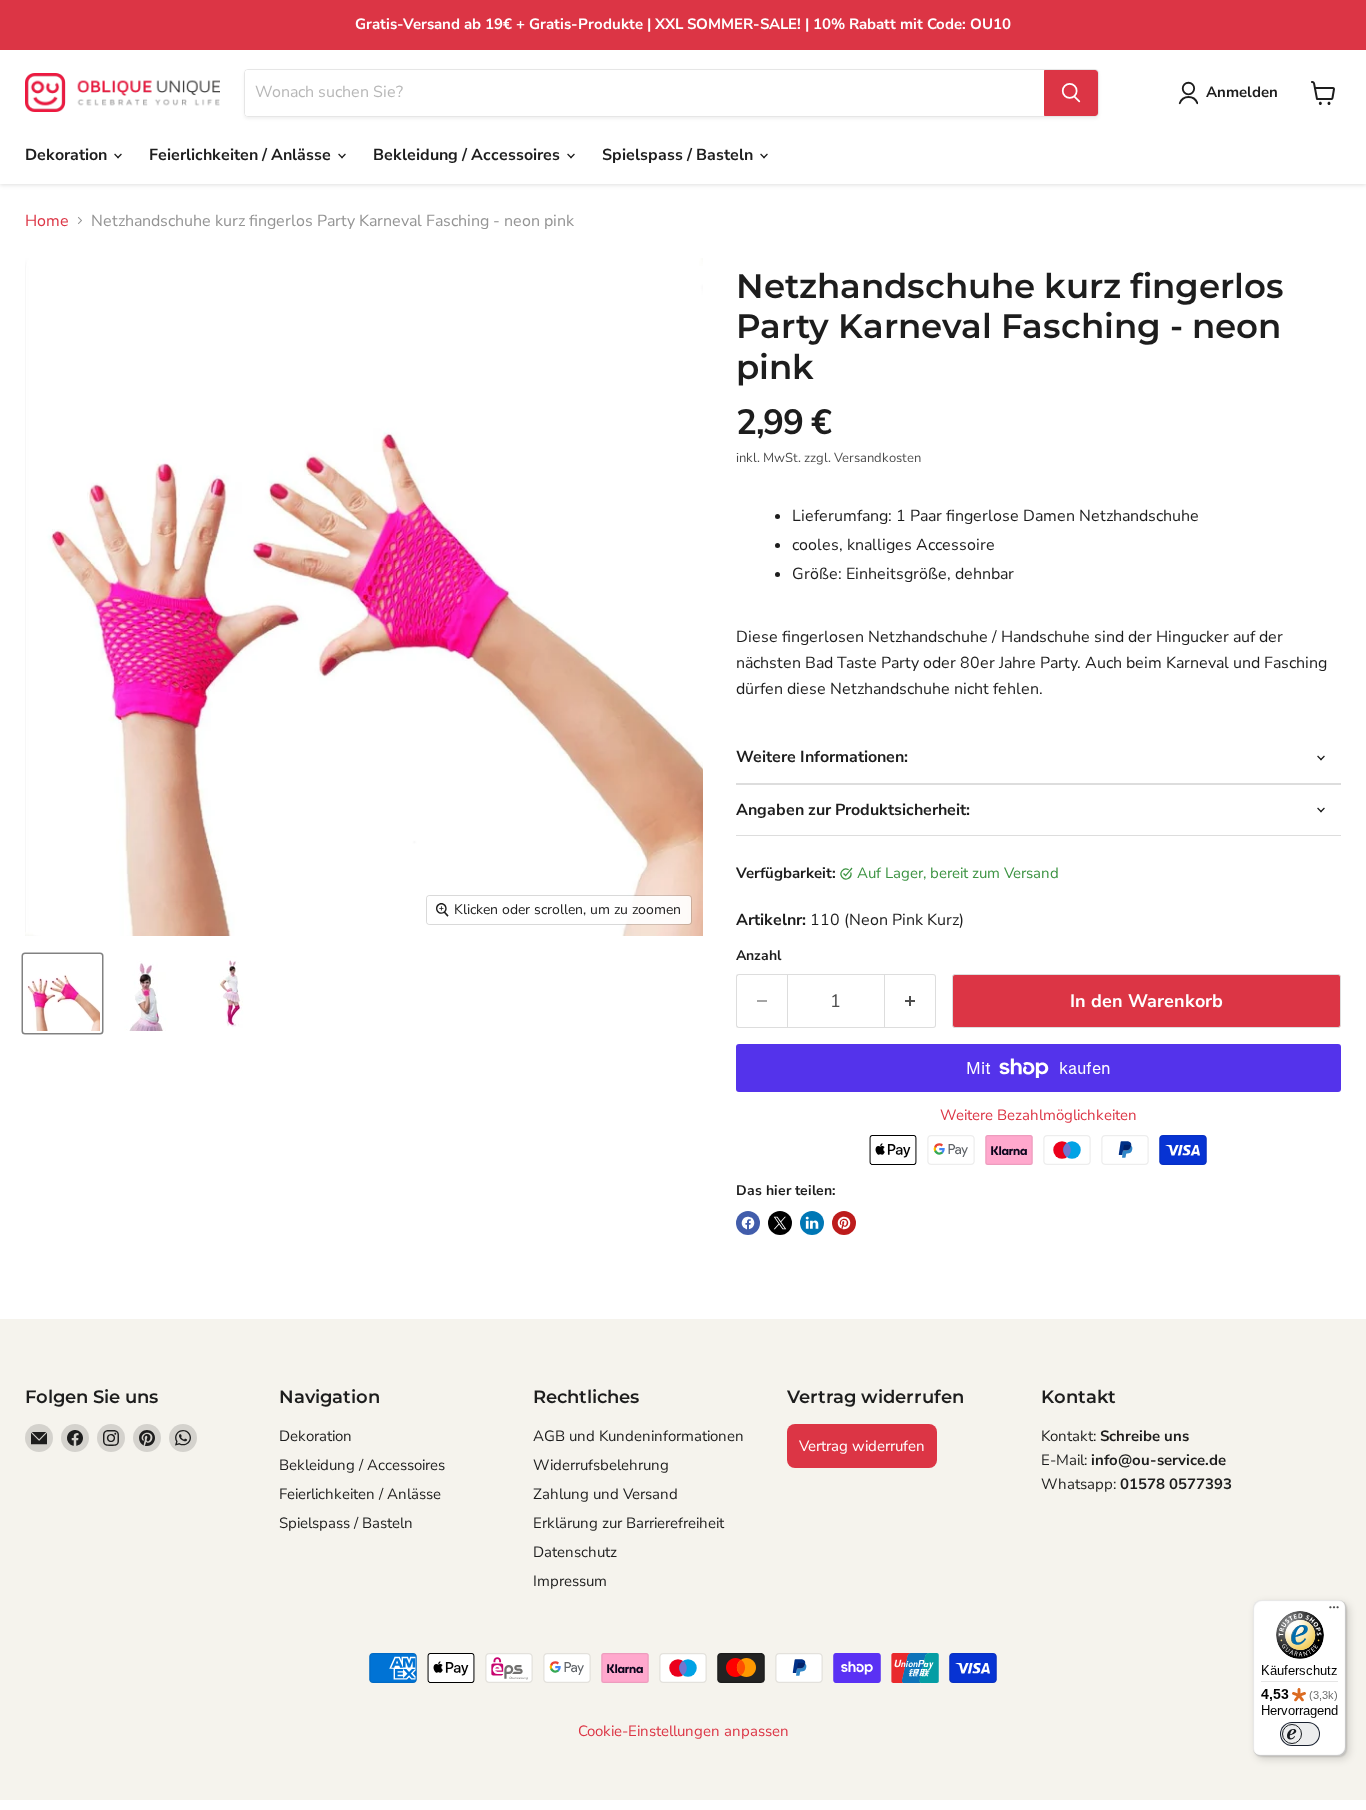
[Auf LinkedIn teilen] (812, 1223)
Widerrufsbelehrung (601, 1465)
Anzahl (758, 956)
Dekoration (68, 155)
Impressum (570, 1581)
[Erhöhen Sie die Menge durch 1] (910, 1001)
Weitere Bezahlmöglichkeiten (1038, 1115)
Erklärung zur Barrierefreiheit (628, 1523)
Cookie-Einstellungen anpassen (683, 1731)
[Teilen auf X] (780, 1223)
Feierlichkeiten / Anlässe (242, 155)
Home (47, 221)
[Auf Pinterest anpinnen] (844, 1223)
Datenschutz (575, 1552)
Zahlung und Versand (605, 1494)
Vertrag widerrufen (862, 1446)
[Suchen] (1071, 93)
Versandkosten (877, 458)
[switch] (1300, 1734)
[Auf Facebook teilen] (748, 1223)
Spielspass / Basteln (679, 155)
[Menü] (1334, 1612)
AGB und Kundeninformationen (638, 1436)
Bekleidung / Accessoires (468, 155)
